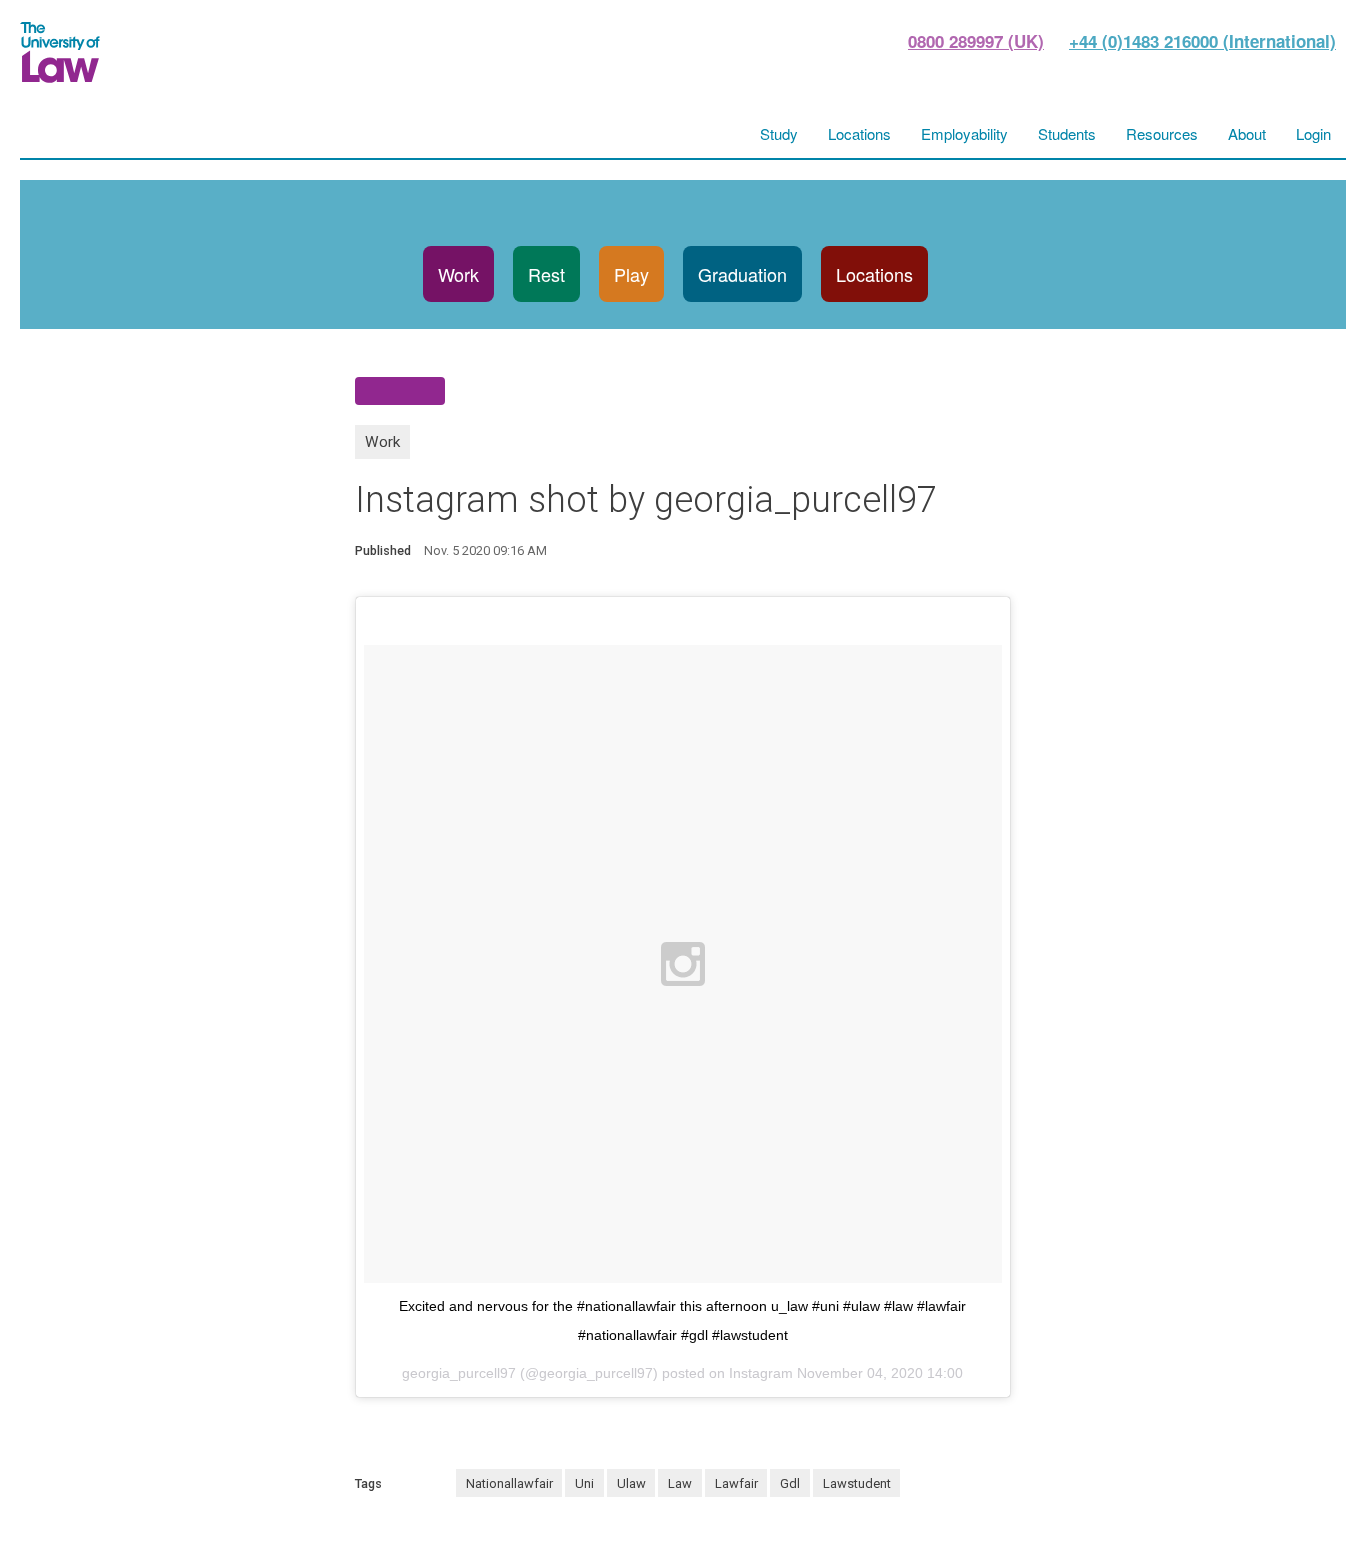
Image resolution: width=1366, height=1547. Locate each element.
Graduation (742, 274)
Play (631, 274)
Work (458, 274)
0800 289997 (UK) (976, 41)
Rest (546, 274)
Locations (874, 274)
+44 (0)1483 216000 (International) (1202, 41)
